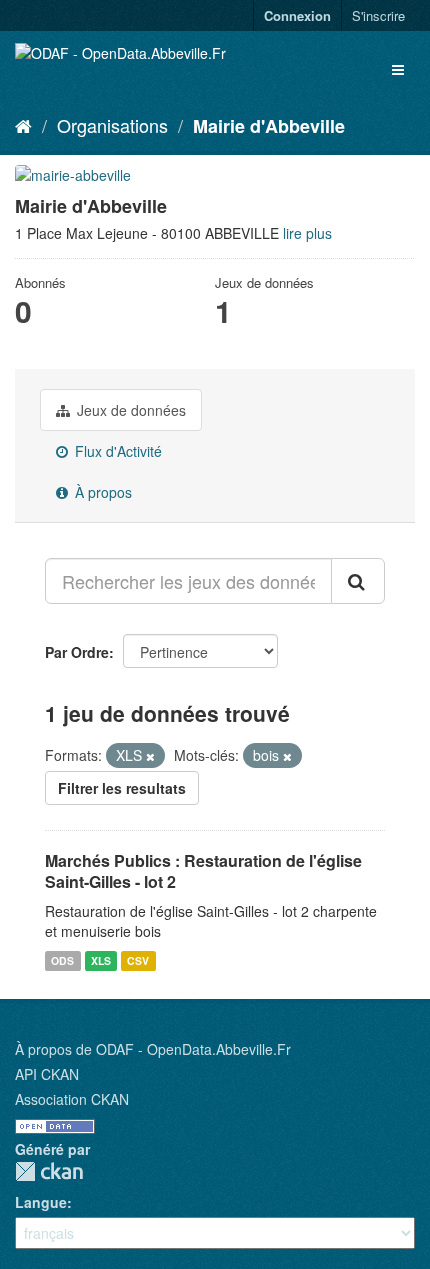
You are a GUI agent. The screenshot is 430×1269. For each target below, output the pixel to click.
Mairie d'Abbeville (269, 126)
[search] (358, 581)
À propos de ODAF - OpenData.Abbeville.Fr (153, 1049)
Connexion (297, 15)
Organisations (112, 125)
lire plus (307, 233)
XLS (101, 960)
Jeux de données (129, 410)
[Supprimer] (150, 756)
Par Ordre (77, 652)
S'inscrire (378, 15)
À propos (101, 492)
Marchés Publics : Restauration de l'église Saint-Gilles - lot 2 (203, 871)
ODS (62, 960)
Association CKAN (72, 1099)
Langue (41, 1202)
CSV (138, 960)
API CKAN (47, 1074)
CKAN (49, 1171)
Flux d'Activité (116, 451)
